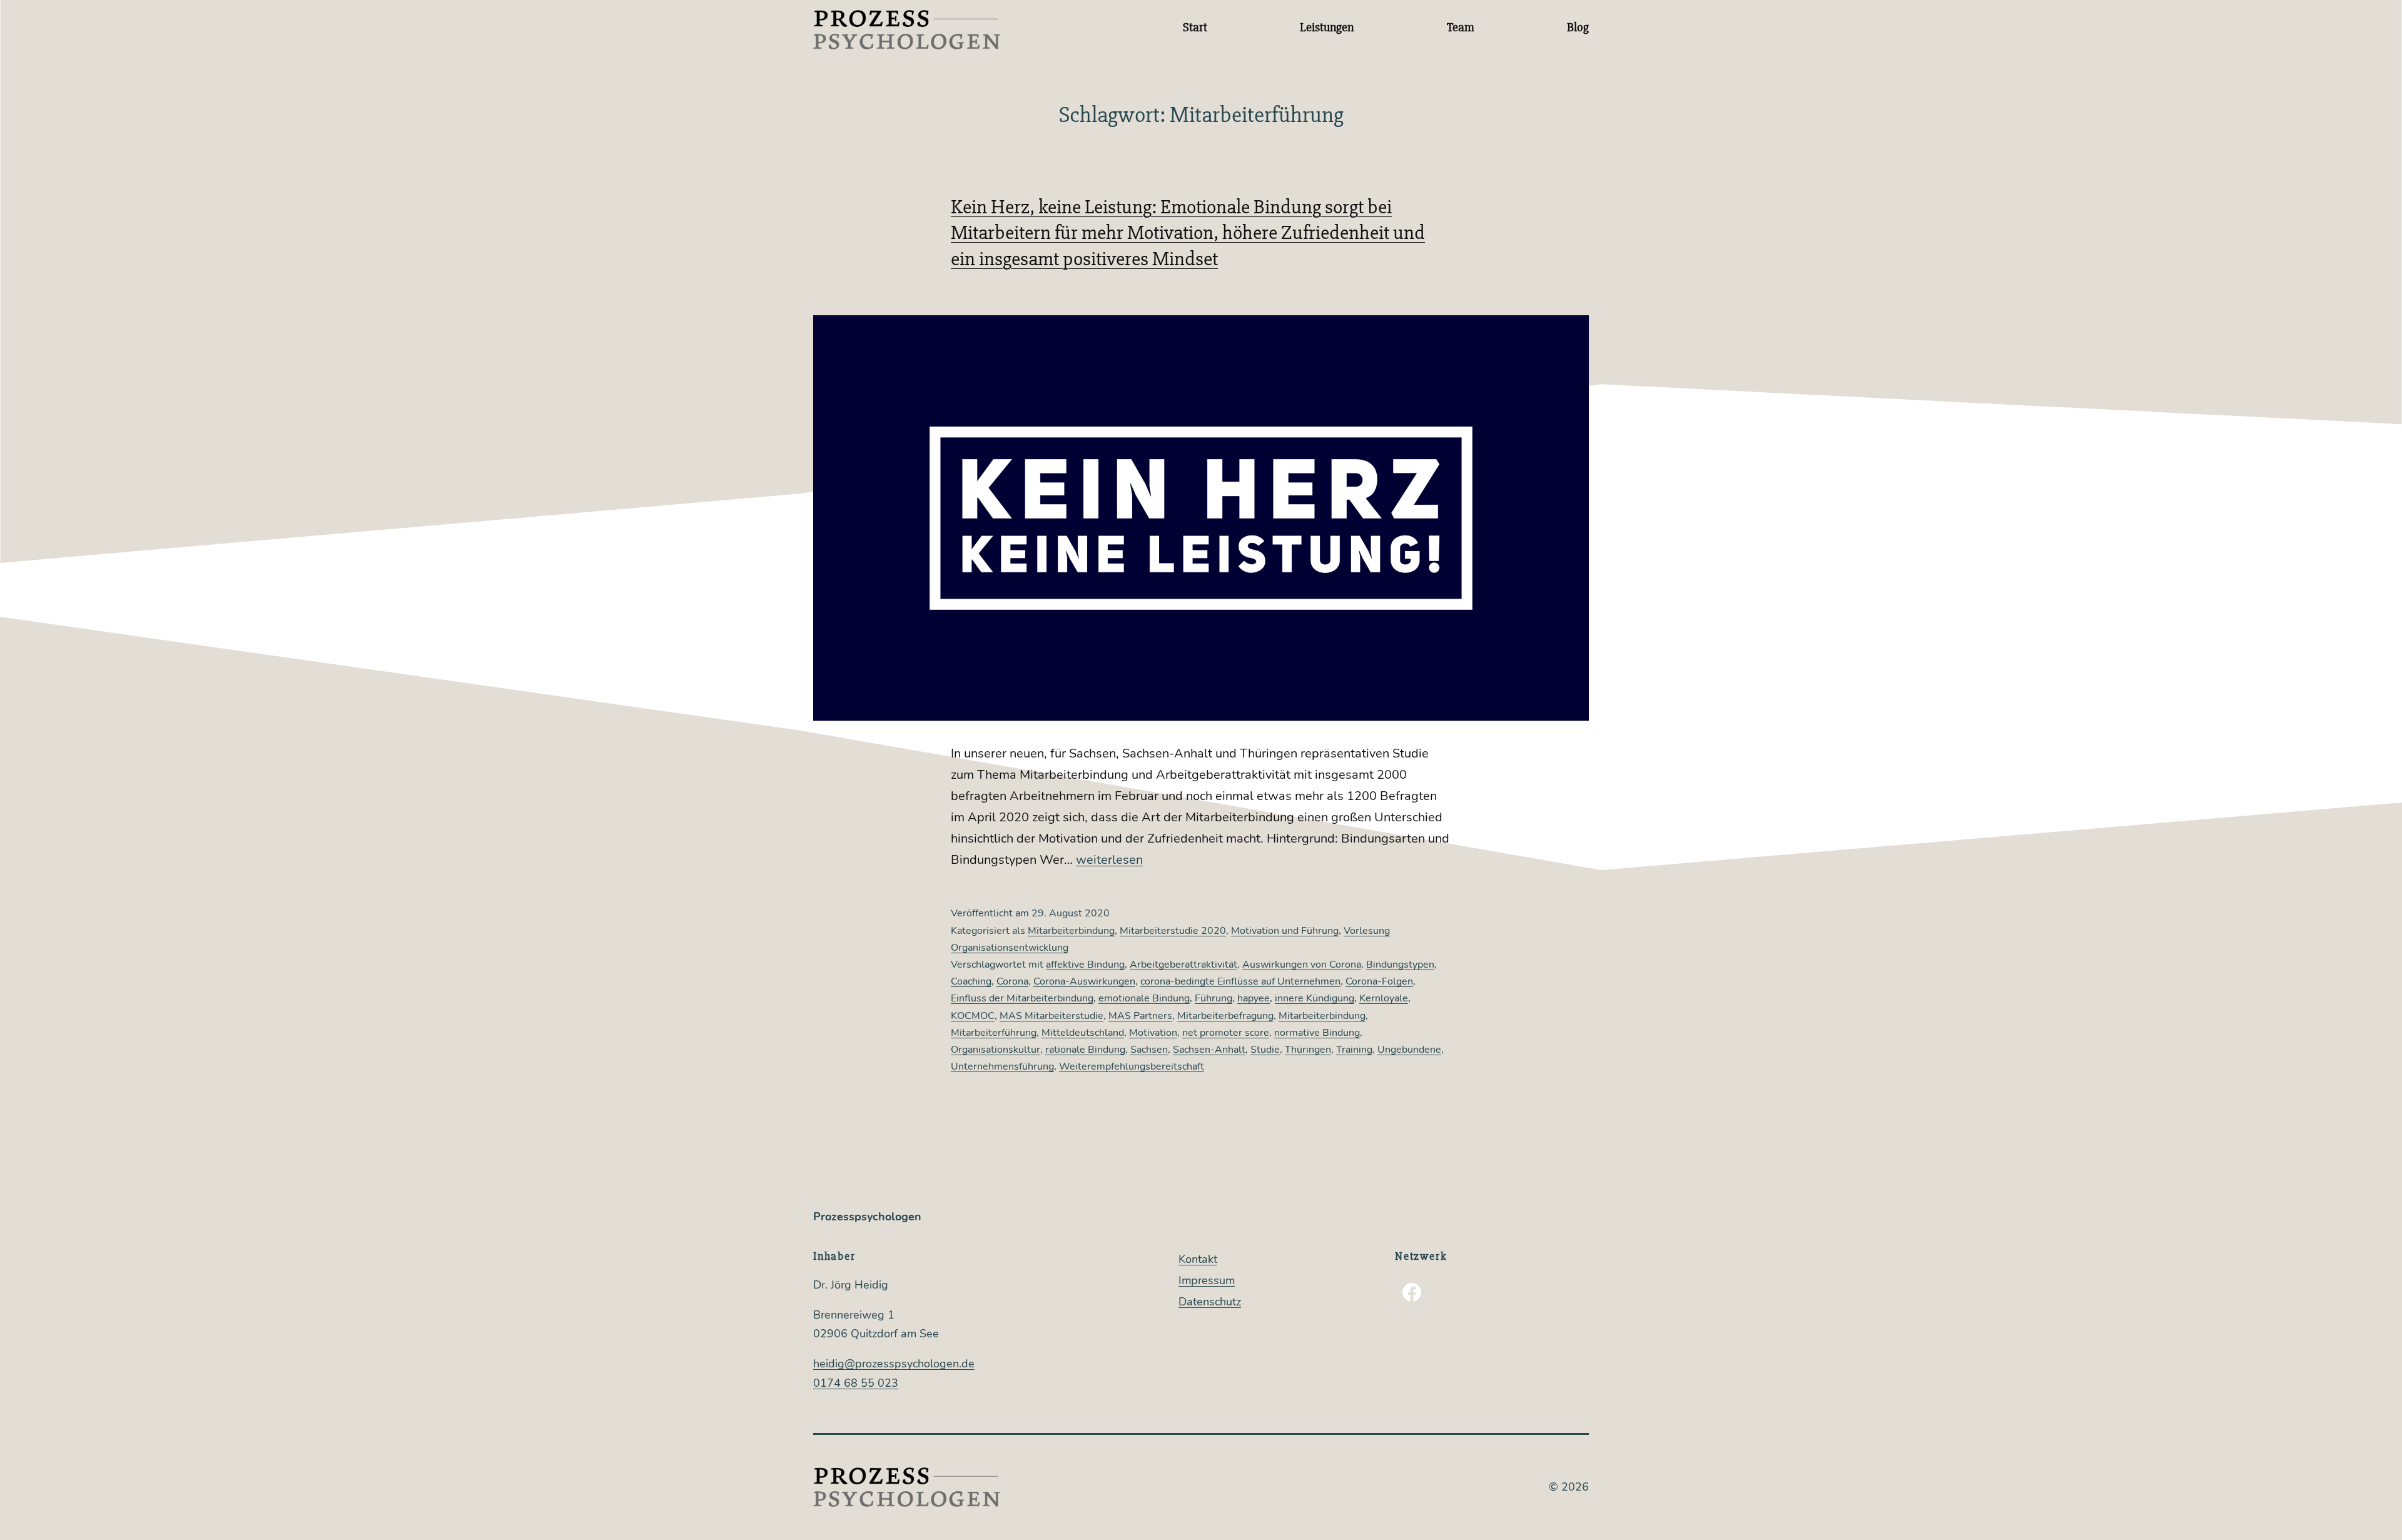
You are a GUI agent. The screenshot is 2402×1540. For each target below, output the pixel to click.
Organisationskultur (996, 1050)
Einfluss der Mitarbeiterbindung (1022, 998)
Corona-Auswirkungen (1084, 981)
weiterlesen (1109, 860)
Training (1354, 1050)
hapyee (1254, 998)
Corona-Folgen (1379, 981)
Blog (1578, 27)
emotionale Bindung (1144, 998)
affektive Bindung (1085, 965)
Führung (1214, 998)
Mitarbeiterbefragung (1225, 1016)
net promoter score (1226, 1033)
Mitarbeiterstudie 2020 (1173, 931)
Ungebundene (1409, 1050)
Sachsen (1149, 1050)
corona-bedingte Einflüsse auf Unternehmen (1240, 981)
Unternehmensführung (1002, 1066)
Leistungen (1327, 27)
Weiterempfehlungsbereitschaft (1132, 1066)
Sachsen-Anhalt (1209, 1050)
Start (1195, 27)
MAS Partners (1140, 1016)
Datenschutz (1210, 1302)
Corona (1012, 981)
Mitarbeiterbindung (1071, 931)
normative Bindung (1317, 1033)
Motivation (1153, 1033)
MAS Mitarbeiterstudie (1052, 1016)
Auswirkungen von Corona (1302, 965)
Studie (1265, 1050)
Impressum (1207, 1280)
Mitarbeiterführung (994, 1033)
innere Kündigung (1315, 998)
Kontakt (1198, 1259)
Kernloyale (1384, 998)
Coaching (971, 981)
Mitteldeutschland (1083, 1033)
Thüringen (1308, 1050)
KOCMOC (973, 1016)
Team (1461, 27)
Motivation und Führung (1285, 931)
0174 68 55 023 (856, 1383)
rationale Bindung (1085, 1050)
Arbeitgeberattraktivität (1183, 965)
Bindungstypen (1400, 965)
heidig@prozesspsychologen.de (894, 1364)
